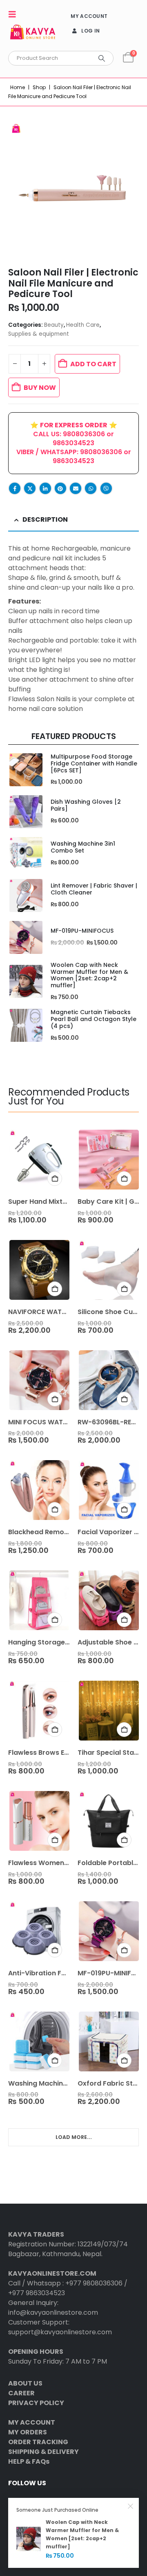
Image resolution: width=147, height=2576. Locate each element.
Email (76, 488)
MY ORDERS (28, 2432)
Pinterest (60, 488)
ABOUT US (25, 2383)
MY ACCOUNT (89, 16)
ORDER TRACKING (38, 2442)
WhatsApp (91, 488)
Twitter (30, 488)
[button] (15, 14)
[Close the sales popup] (131, 2506)
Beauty (54, 325)
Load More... (74, 2137)
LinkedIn (45, 488)
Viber (106, 488)
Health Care (83, 325)
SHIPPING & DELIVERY (43, 2452)
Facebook (15, 488)
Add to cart (93, 364)
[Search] (102, 58)
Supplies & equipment (39, 334)
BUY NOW (40, 388)
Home (18, 87)
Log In (90, 31)
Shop (39, 87)
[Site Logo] (33, 34)
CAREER (21, 2393)
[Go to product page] (25, 770)
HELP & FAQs (29, 2461)
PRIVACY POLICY (36, 2403)
